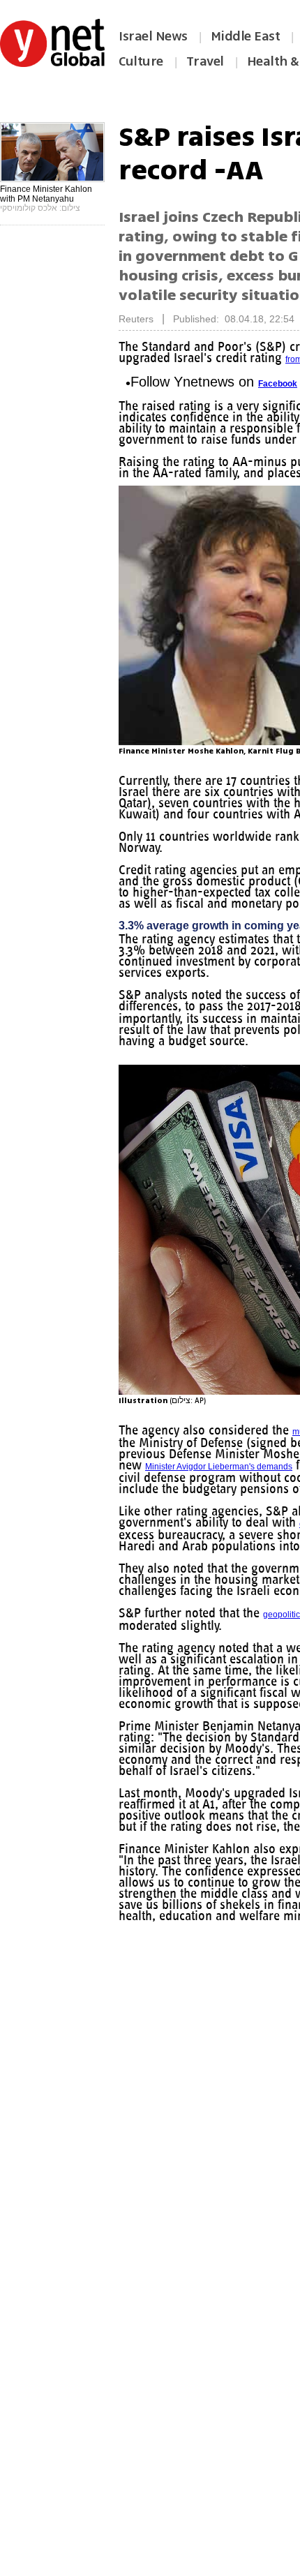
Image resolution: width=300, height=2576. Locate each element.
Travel (205, 61)
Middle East (246, 36)
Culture (141, 61)
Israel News (153, 36)
